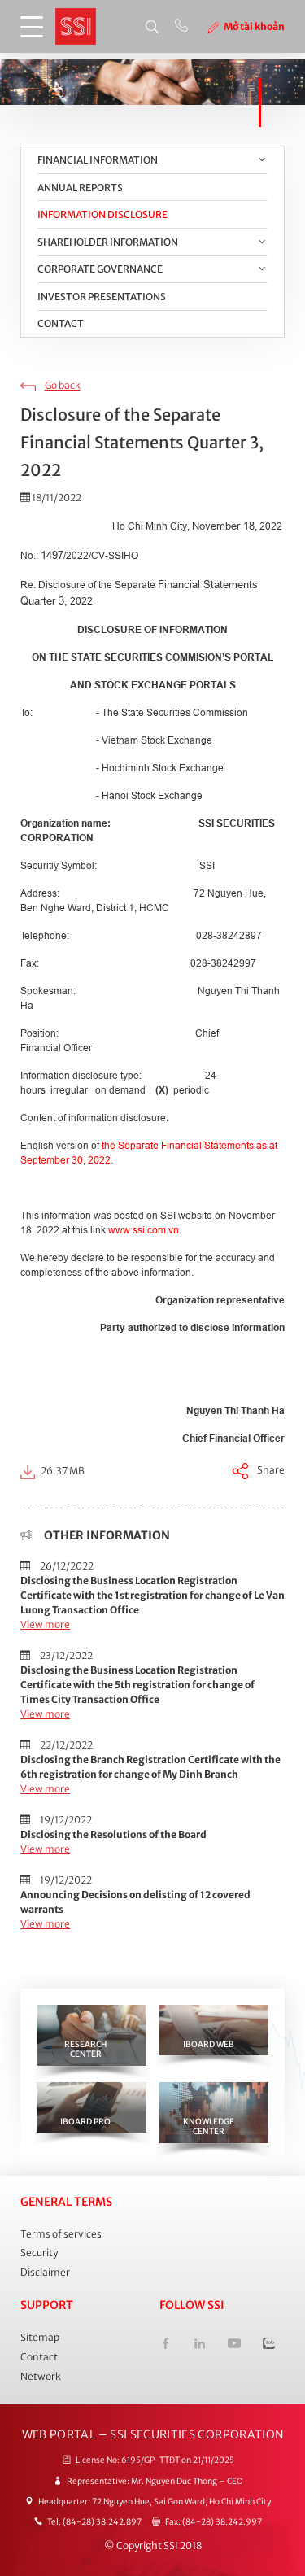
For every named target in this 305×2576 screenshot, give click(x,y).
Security (39, 2253)
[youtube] (234, 2345)
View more (45, 1624)
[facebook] (166, 2345)
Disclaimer (45, 2272)
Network (41, 2376)
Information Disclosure (102, 214)
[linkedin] (200, 2345)
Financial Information (98, 160)
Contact (61, 323)
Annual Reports (80, 188)
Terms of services (61, 2234)
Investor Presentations (102, 297)
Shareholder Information (108, 242)
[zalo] (269, 2345)
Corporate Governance (100, 269)
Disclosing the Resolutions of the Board (113, 1834)
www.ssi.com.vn (144, 1230)
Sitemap (40, 2337)
